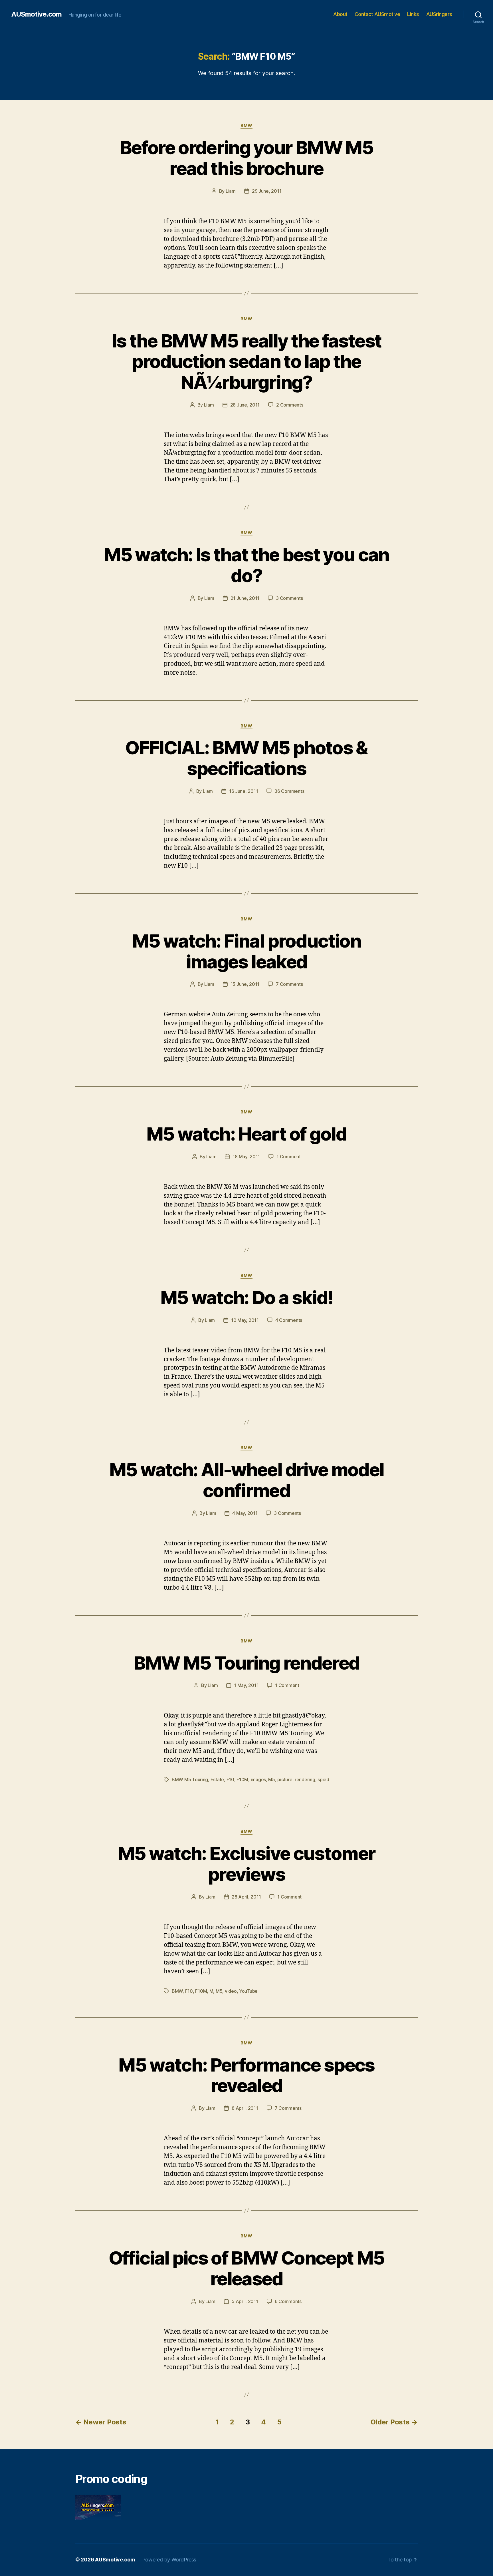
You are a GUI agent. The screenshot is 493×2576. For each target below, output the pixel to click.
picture (285, 1779)
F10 (230, 1779)
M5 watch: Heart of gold (246, 1134)
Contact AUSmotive (377, 14)
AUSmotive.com (37, 14)
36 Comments (289, 791)
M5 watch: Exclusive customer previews (247, 1864)
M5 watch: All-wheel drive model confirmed (247, 1480)
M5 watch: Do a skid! (247, 1297)
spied (323, 1779)
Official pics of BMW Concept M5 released (247, 2268)
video (231, 1991)
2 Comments (290, 405)
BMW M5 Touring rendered (247, 1663)
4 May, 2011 (245, 1513)
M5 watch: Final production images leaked (246, 951)
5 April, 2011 (245, 2301)
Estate (217, 1779)
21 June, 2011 (245, 598)
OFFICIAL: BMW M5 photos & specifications (246, 758)
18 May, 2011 (246, 1157)
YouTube (248, 1991)
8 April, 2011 (245, 2108)
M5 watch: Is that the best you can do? (246, 565)
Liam (231, 191)
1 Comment (289, 1157)
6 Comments (288, 2301)
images (258, 1779)
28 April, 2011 (246, 1897)
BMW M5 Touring (190, 1779)
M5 (271, 1779)
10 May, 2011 (245, 1320)
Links (413, 14)
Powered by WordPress (169, 2560)
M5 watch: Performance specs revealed (246, 2075)
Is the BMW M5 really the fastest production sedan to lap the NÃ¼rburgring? (247, 362)
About (340, 14)
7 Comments (289, 984)
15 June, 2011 (245, 984)
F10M (242, 1779)
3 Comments (289, 598)
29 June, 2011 (267, 191)
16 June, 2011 (244, 791)
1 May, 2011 (246, 1685)
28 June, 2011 (245, 405)
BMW (246, 126)
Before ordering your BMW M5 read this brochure (246, 158)
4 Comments (289, 1320)
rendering (305, 1779)
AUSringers (439, 14)
